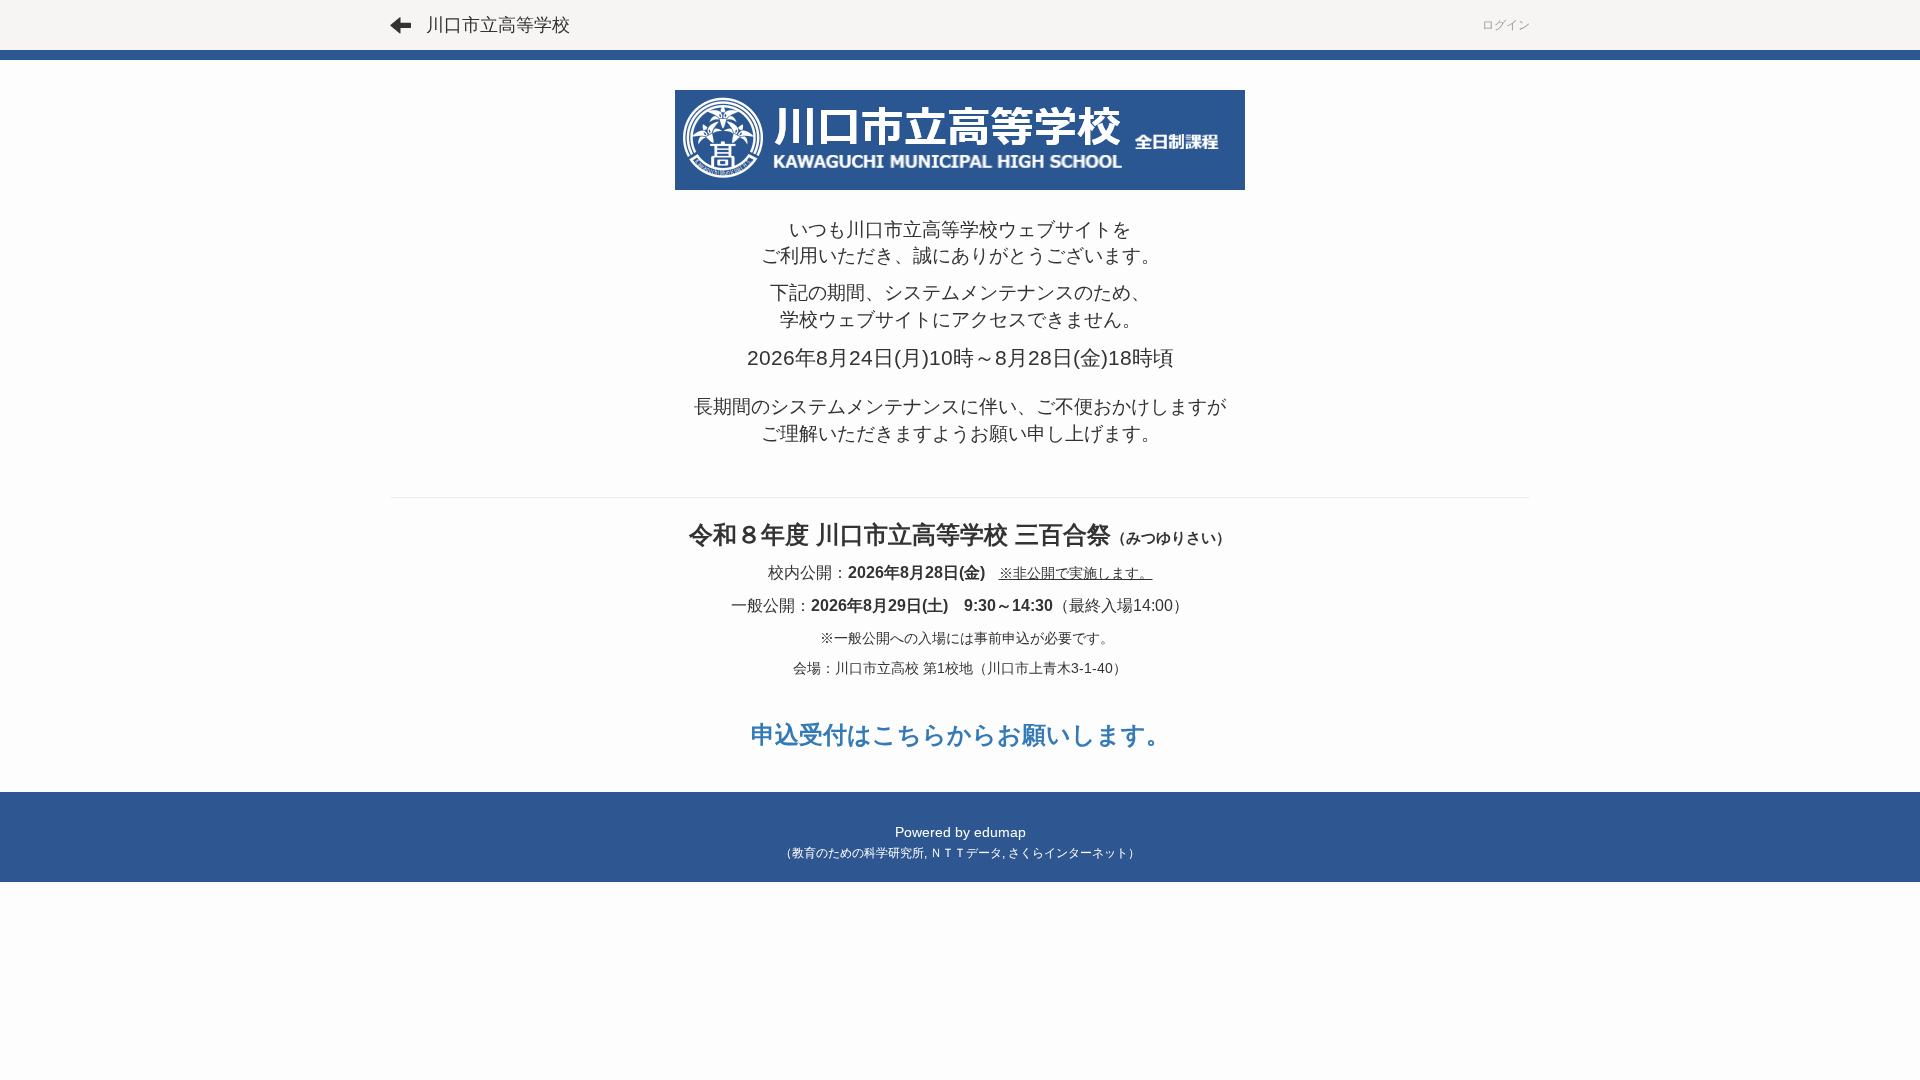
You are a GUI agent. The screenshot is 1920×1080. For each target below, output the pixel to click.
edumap (1000, 832)
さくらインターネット (1068, 853)
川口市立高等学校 (498, 25)
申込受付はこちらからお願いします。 (960, 734)
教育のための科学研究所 (858, 853)
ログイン (1506, 25)
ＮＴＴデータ (966, 853)
